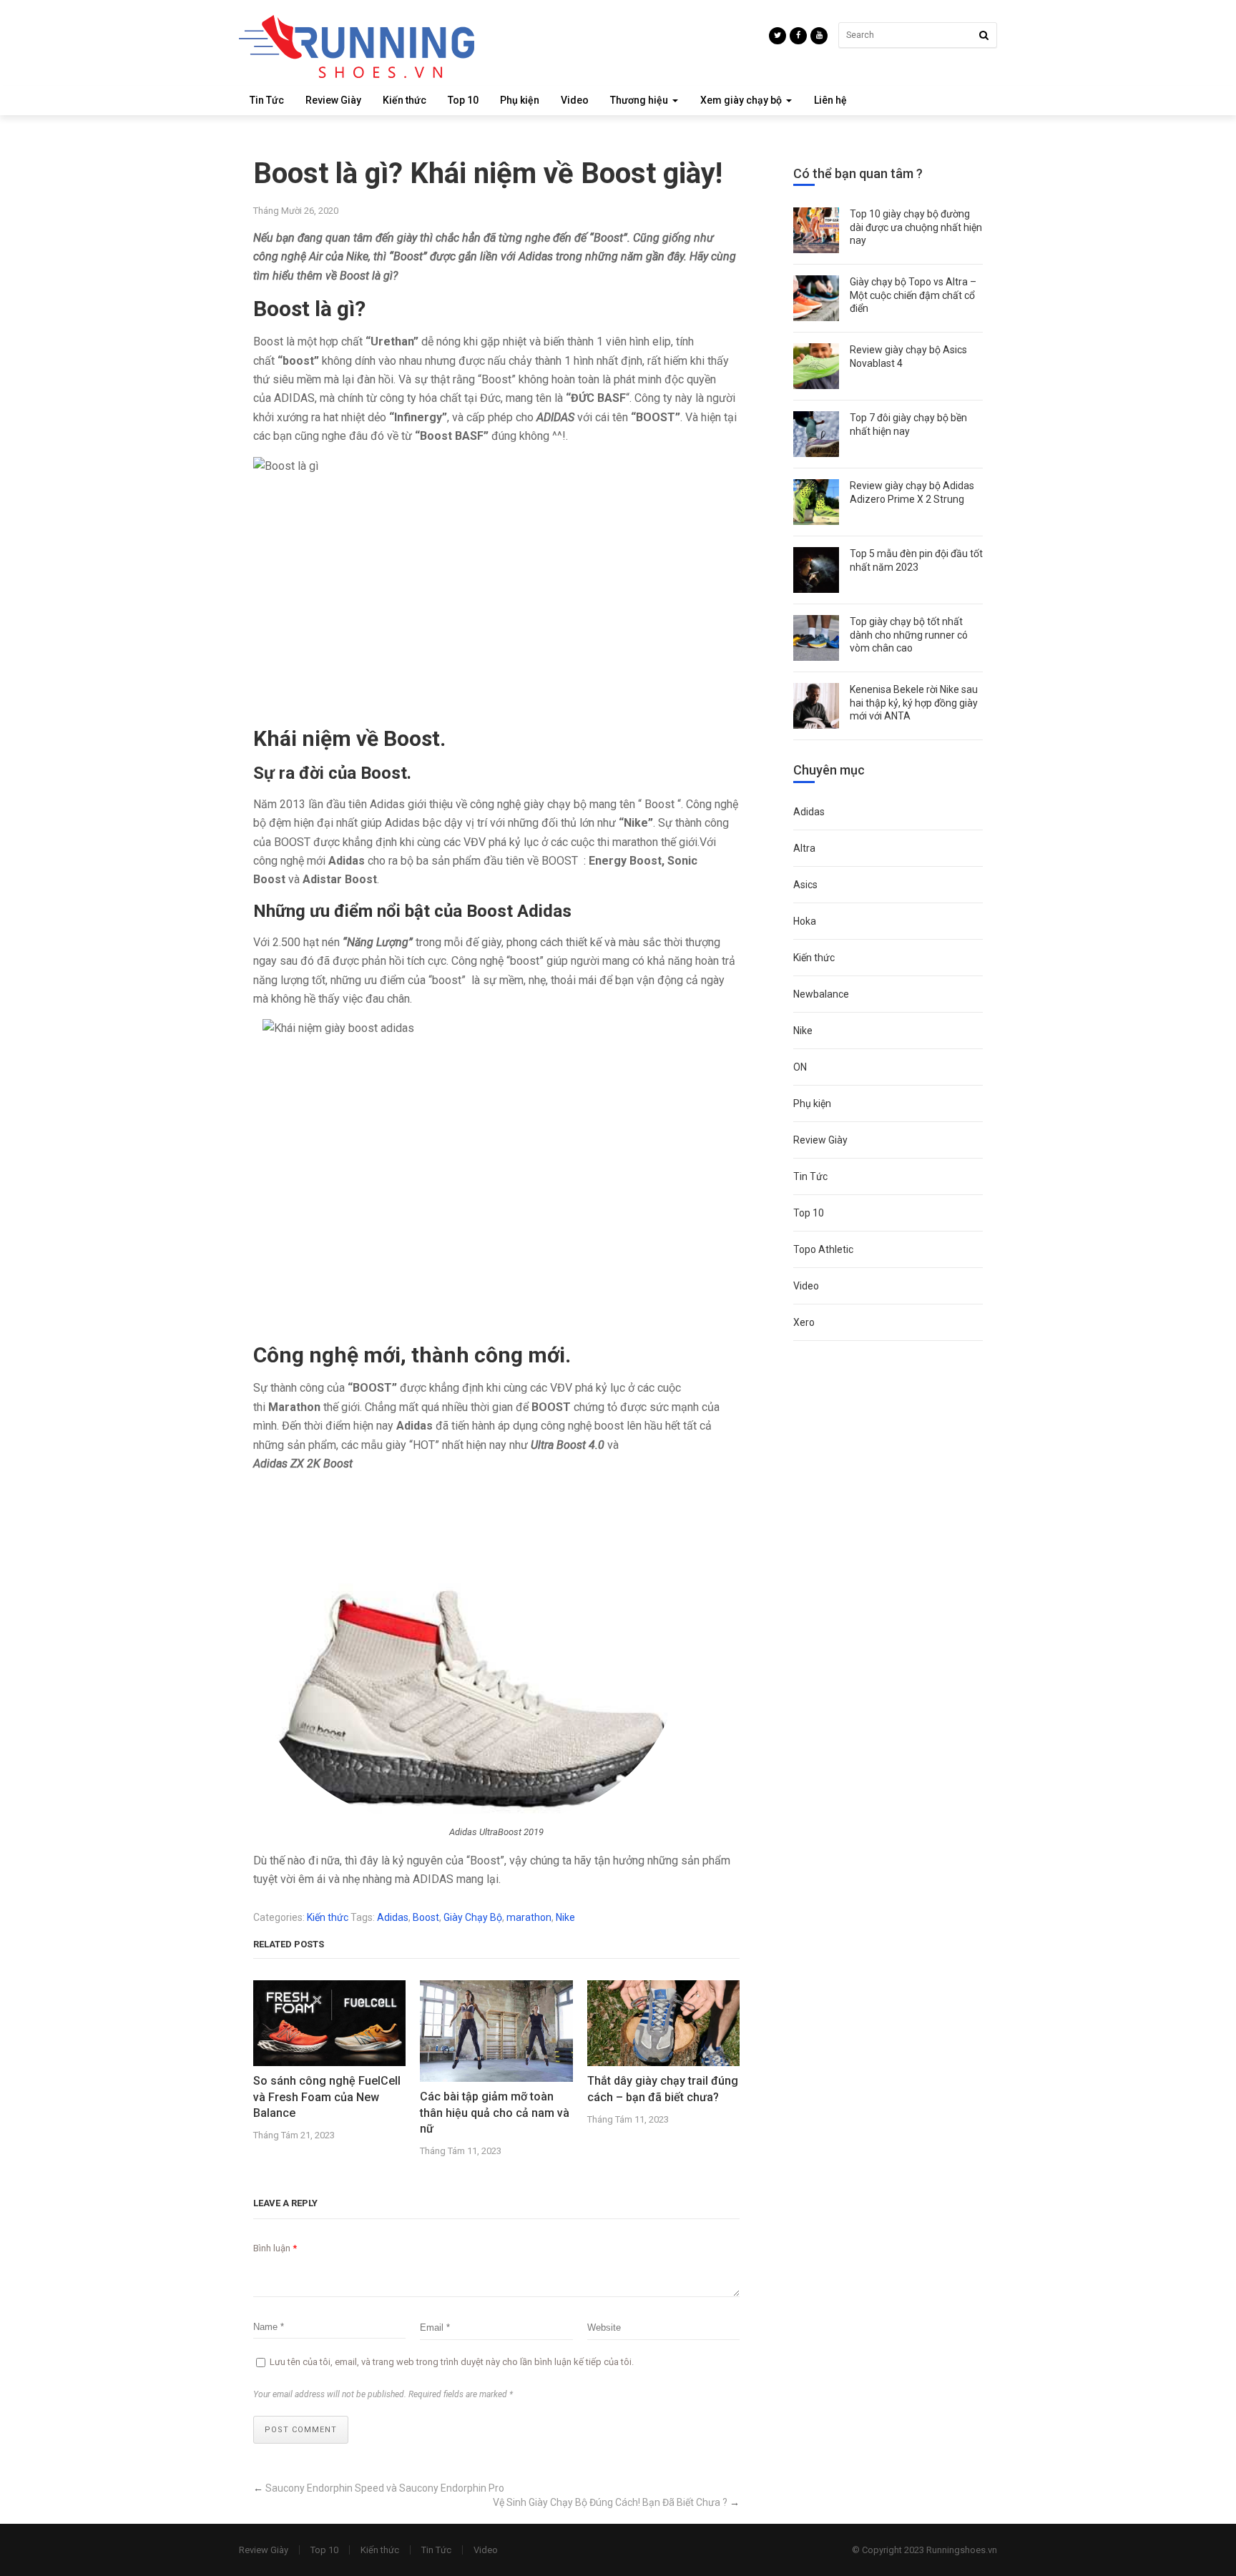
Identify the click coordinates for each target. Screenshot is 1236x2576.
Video (575, 100)
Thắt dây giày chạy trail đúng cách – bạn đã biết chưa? (663, 2089)
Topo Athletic (823, 1249)
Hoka (805, 921)
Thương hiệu (639, 100)
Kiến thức (404, 100)
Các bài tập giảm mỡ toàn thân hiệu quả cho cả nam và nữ (495, 2113)
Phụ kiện (520, 100)
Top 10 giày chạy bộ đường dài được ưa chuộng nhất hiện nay (916, 227)
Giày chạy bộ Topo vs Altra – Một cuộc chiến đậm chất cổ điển (913, 295)
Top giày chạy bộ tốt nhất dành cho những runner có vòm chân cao (909, 634)
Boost (426, 1917)
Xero (804, 1322)
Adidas (393, 1917)
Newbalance (821, 994)
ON (800, 1067)
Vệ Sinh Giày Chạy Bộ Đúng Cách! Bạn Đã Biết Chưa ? (610, 2502)
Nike (565, 1917)
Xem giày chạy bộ (741, 100)
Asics (805, 885)
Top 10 (463, 100)
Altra (804, 848)
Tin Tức (267, 100)
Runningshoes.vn (962, 2550)
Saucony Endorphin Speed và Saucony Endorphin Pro (385, 2488)
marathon (529, 1917)
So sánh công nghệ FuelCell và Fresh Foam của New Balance (327, 2097)
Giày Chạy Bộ (473, 1917)
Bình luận (275, 2248)
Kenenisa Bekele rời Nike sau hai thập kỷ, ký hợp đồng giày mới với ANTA (914, 702)
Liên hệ (830, 100)
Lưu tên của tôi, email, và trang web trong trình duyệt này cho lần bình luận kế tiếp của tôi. (452, 2362)
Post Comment (301, 2430)
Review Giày (333, 100)
